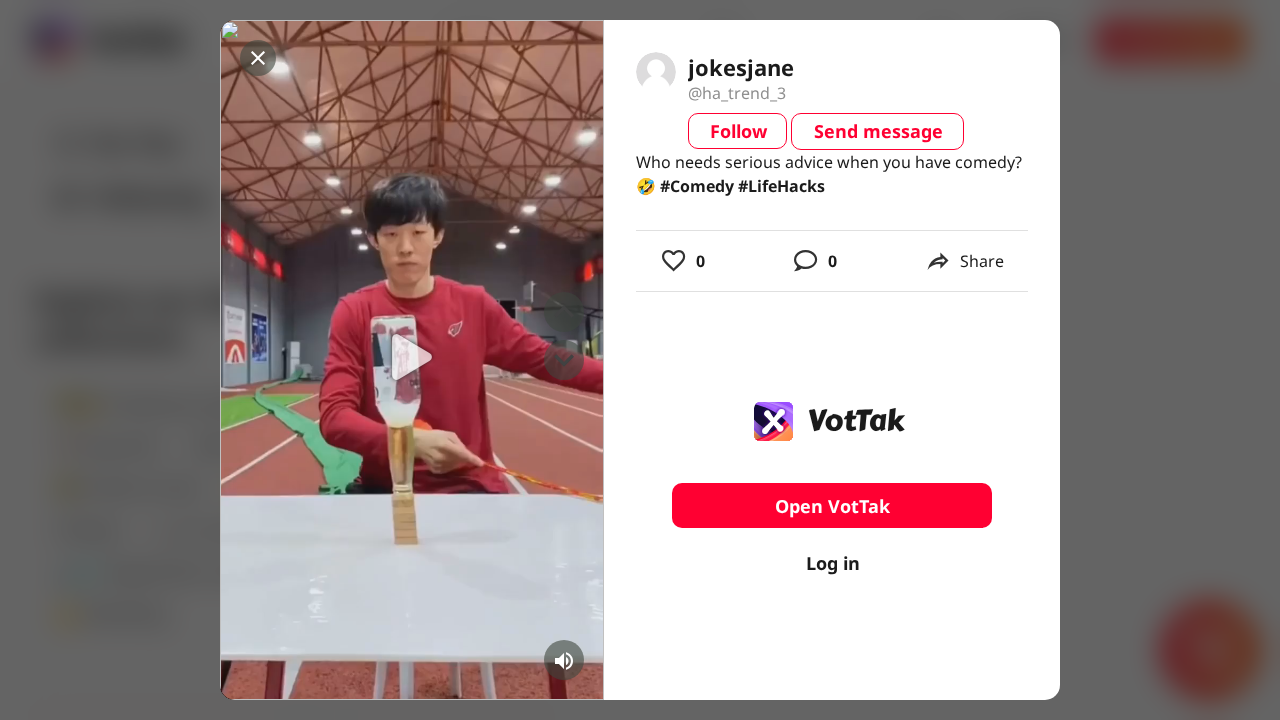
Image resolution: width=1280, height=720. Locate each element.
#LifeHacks (781, 186)
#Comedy (697, 186)
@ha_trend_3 (737, 93)
